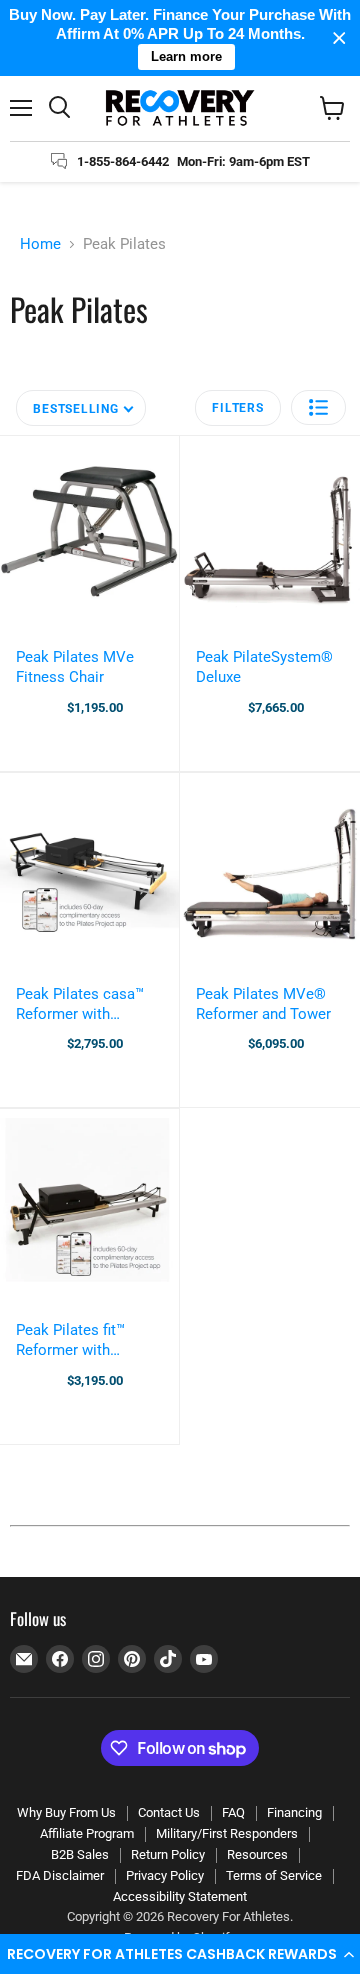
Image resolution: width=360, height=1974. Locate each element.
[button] (180, 1954)
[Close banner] (339, 38)
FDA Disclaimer (60, 1875)
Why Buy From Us (66, 1812)
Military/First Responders (227, 1833)
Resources (257, 1854)
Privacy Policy (165, 1875)
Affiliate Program (87, 1833)
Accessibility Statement (180, 1896)
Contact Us (169, 1812)
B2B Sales (80, 1854)
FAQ (233, 1812)
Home (40, 244)
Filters (237, 408)
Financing (294, 1812)
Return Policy (168, 1854)
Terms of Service (274, 1875)
